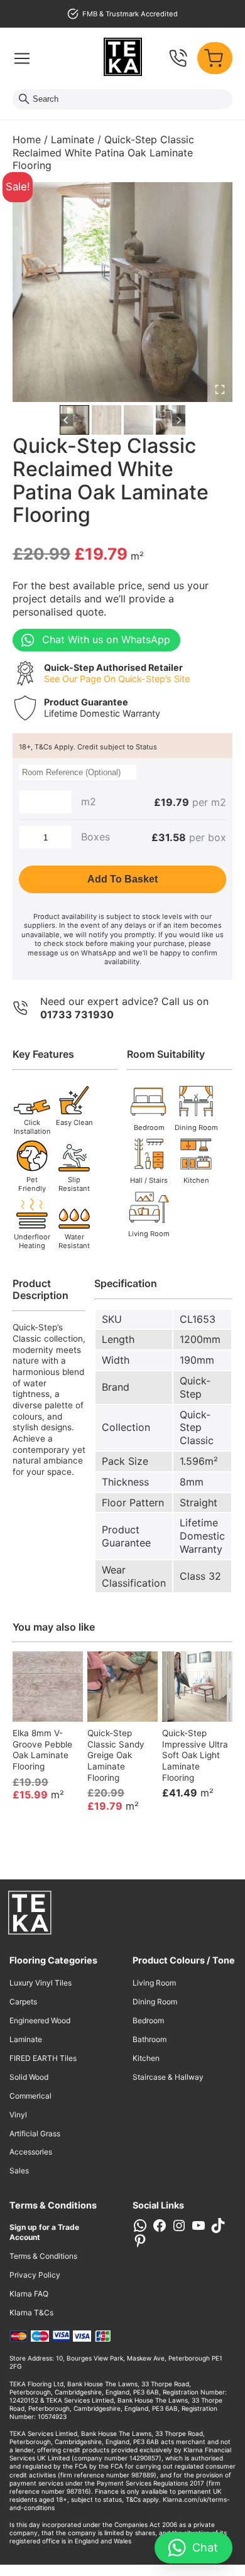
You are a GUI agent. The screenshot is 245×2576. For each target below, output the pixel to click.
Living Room (154, 1983)
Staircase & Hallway (168, 2077)
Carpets (23, 2002)
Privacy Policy (35, 2275)
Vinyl (18, 2115)
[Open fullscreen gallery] (220, 389)
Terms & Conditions (43, 2256)
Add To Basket (122, 879)
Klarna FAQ (29, 2294)
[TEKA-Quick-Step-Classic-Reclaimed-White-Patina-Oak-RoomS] (122, 292)
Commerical (30, 2096)
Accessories (31, 2152)
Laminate (73, 139)
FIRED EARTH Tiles (43, 2058)
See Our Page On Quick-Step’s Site (117, 679)
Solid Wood (29, 2077)
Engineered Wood (40, 2020)
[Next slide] (179, 420)
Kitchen (146, 2058)
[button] (74, 420)
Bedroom (148, 2020)
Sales (19, 2171)
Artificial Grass (35, 2133)
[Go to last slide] (66, 420)
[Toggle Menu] (22, 58)
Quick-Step (195, 1387)
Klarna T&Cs (31, 2312)
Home (27, 139)
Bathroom (150, 2039)
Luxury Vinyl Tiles (41, 1983)
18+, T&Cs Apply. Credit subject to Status (88, 747)
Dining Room (155, 2002)
